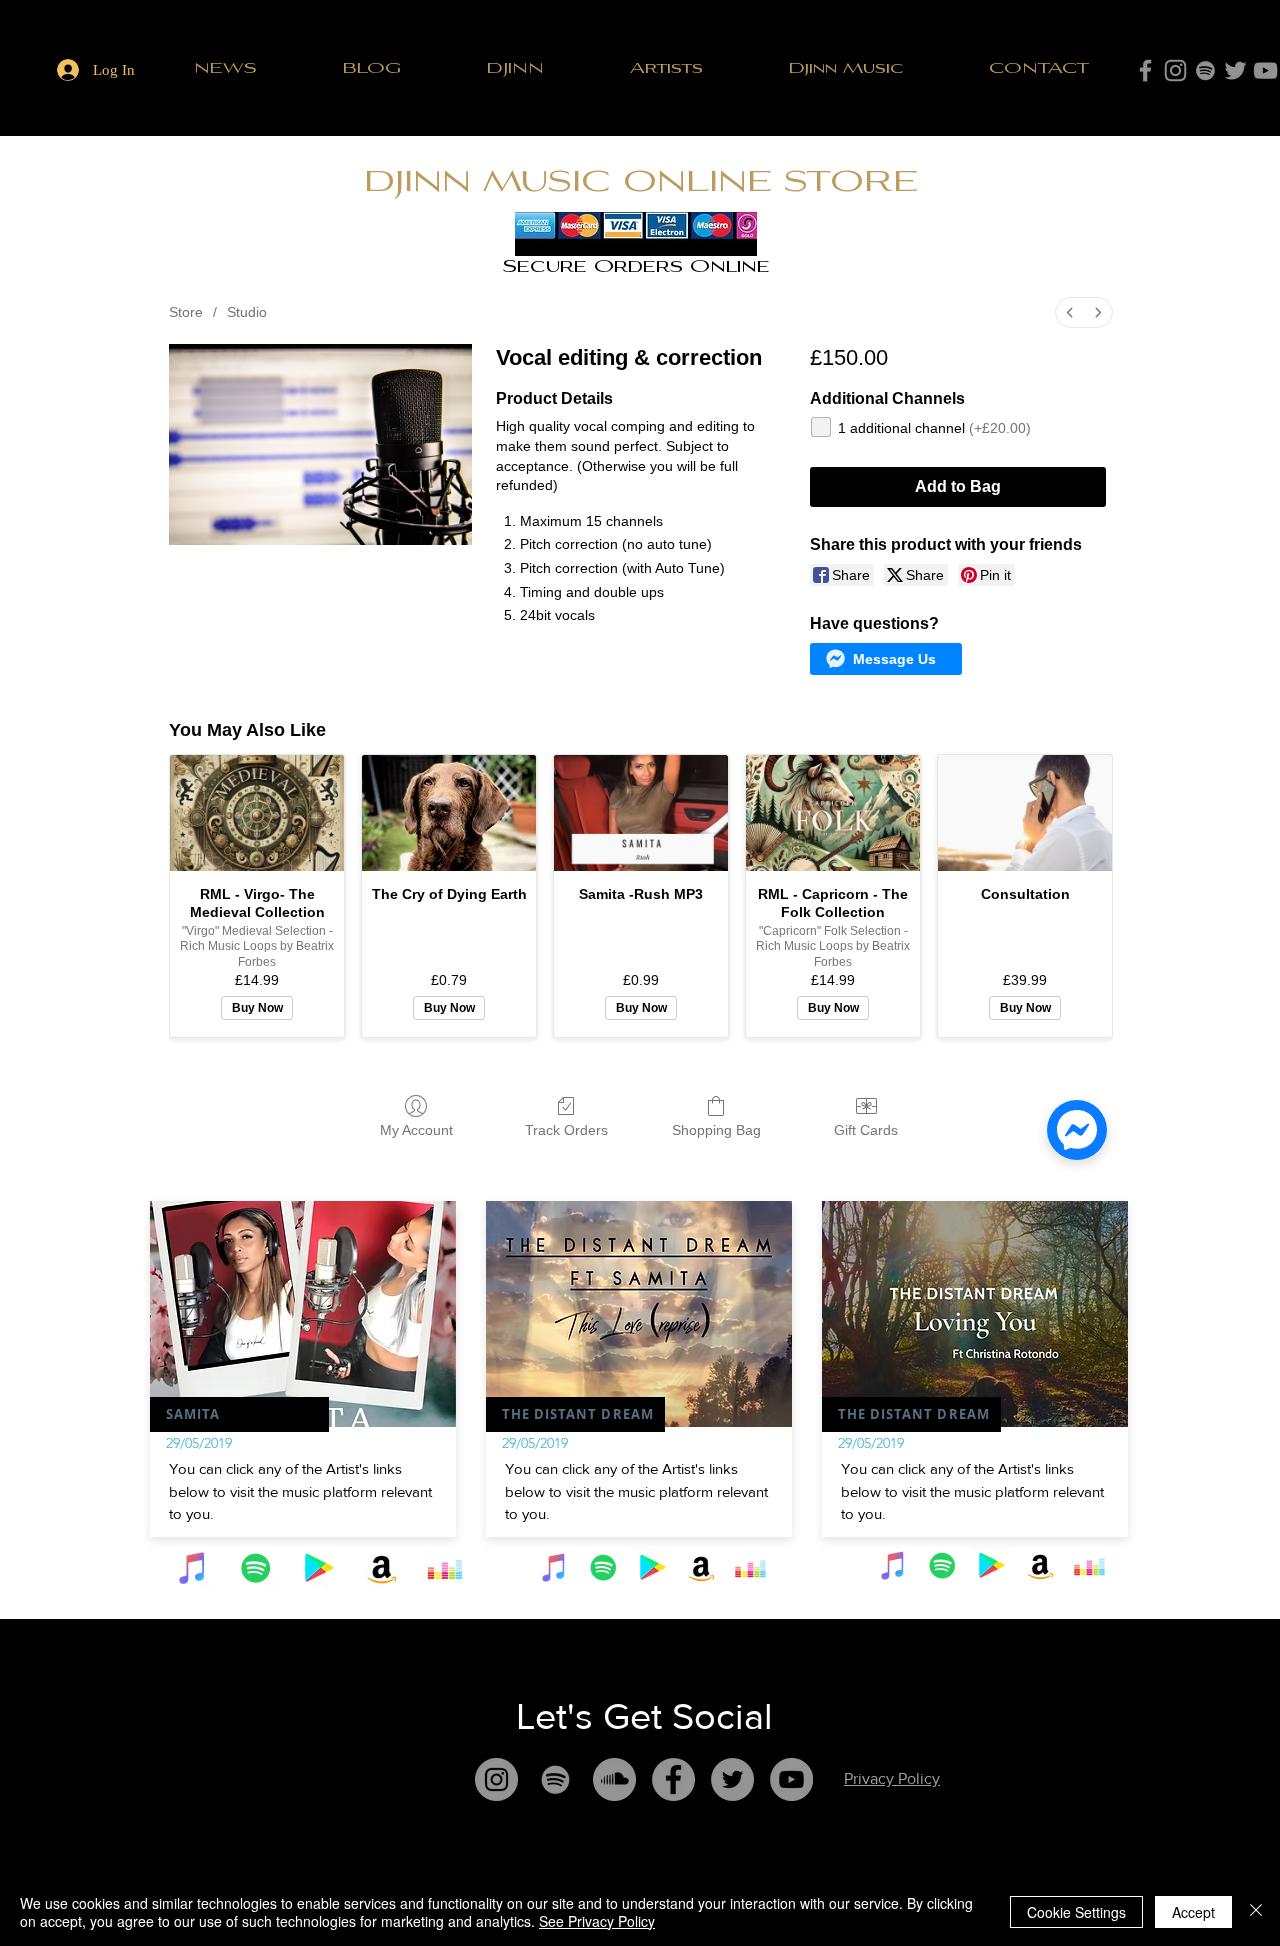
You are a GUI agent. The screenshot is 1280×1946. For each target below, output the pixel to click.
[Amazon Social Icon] (382, 1568)
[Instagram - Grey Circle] (496, 1779)
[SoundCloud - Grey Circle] (614, 1779)
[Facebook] (1145, 70)
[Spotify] (1205, 70)
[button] (666, 69)
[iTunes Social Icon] (193, 1568)
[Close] (1256, 1912)
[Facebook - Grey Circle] (673, 1779)
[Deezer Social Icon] (445, 1568)
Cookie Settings (1076, 1912)
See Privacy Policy (597, 1921)
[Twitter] (1235, 70)
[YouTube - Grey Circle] (791, 1779)
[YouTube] (1265, 70)
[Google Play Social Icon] (319, 1568)
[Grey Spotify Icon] (555, 1779)
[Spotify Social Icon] (256, 1568)
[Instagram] (1175, 70)
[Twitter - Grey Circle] (732, 1779)
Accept (1193, 1912)
